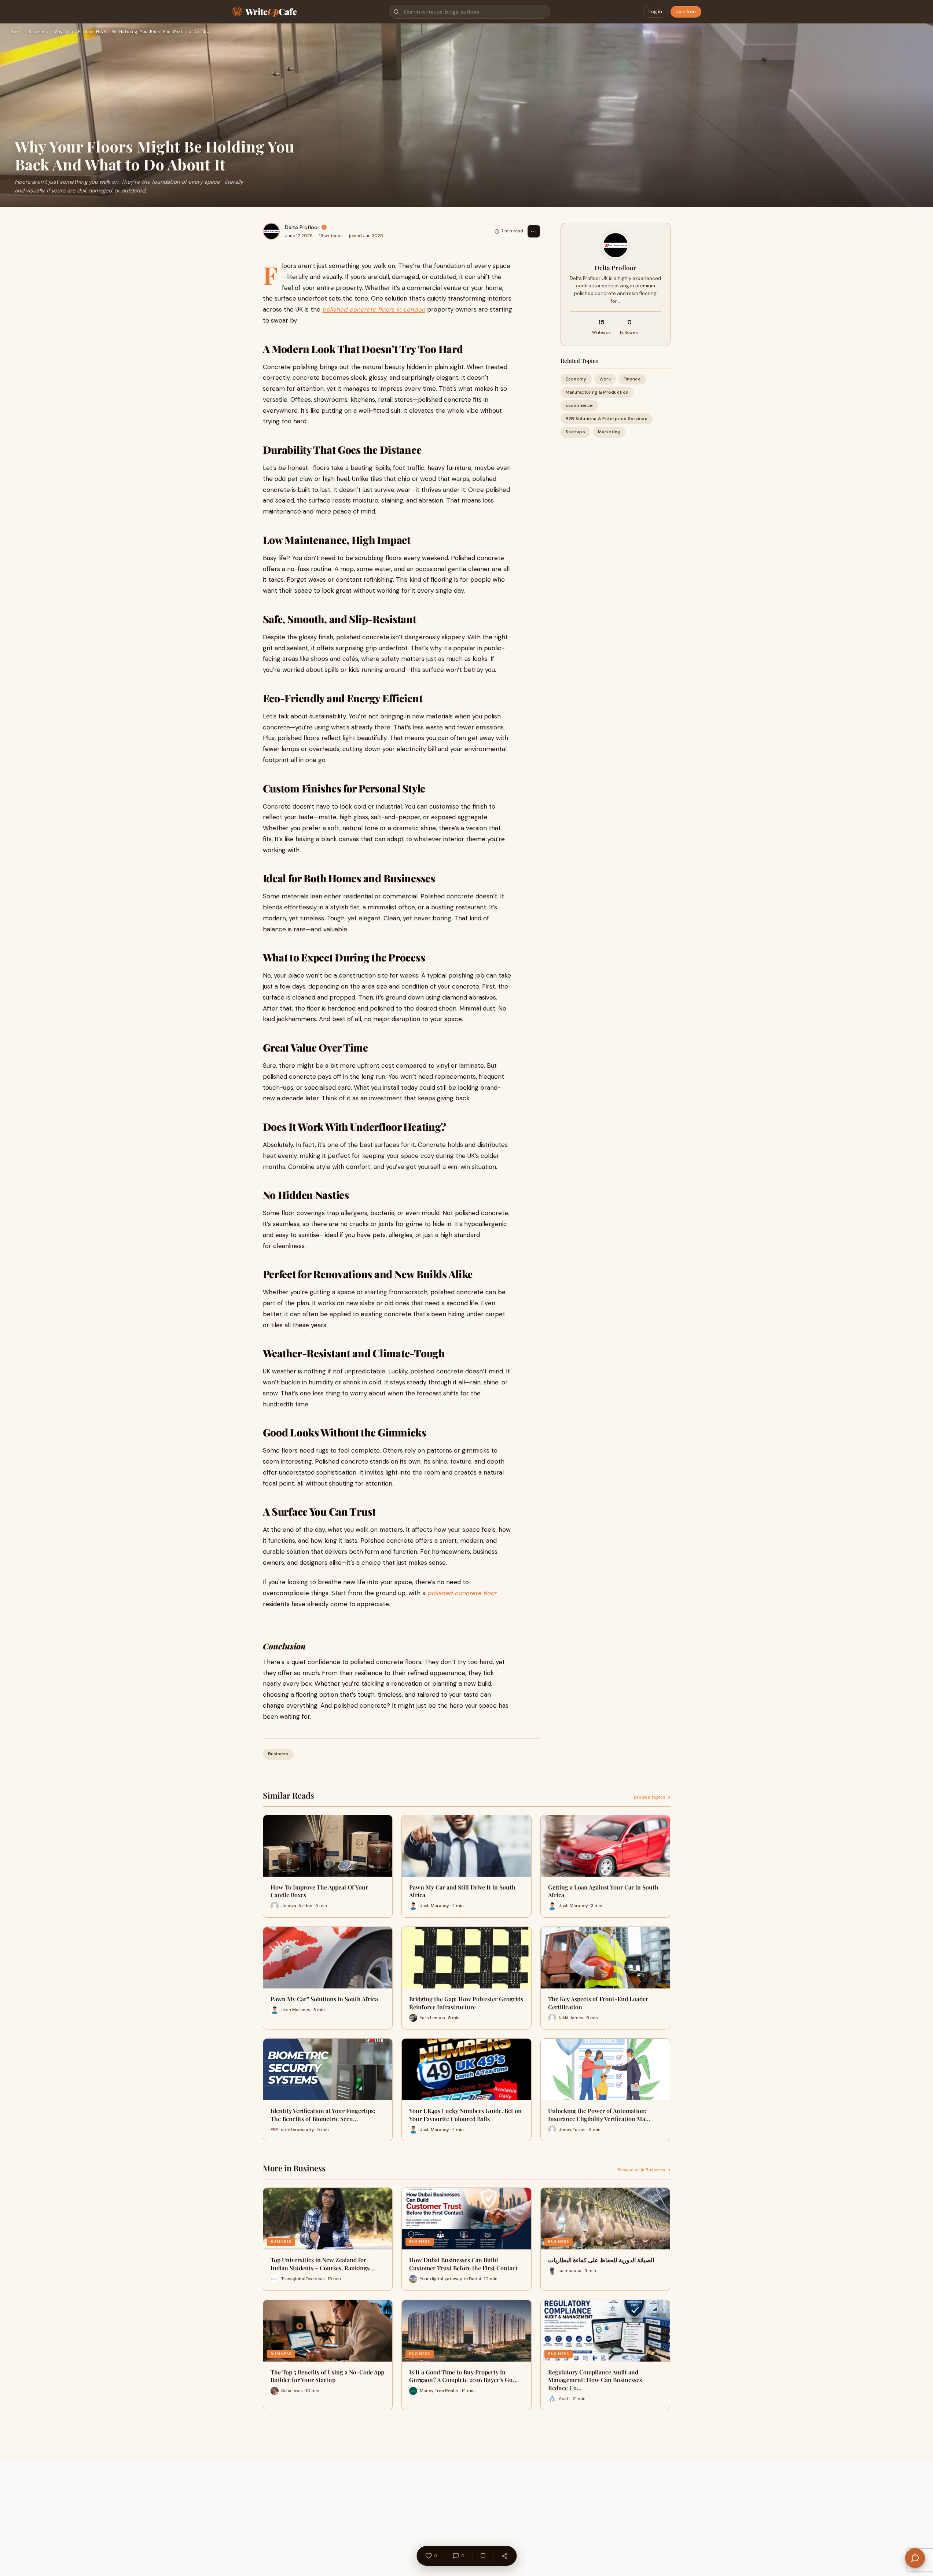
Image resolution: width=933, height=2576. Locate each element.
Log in (655, 12)
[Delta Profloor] (271, 231)
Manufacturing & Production (597, 392)
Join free (686, 12)
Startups (575, 432)
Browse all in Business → (644, 2170)
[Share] (504, 2556)
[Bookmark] (483, 2556)
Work (605, 379)
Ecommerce (579, 405)
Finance (632, 379)
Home (15, 32)
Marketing (609, 432)
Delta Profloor (302, 227)
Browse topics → (652, 1797)
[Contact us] (915, 2558)
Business (38, 32)
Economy (576, 379)
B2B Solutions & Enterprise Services (607, 419)
